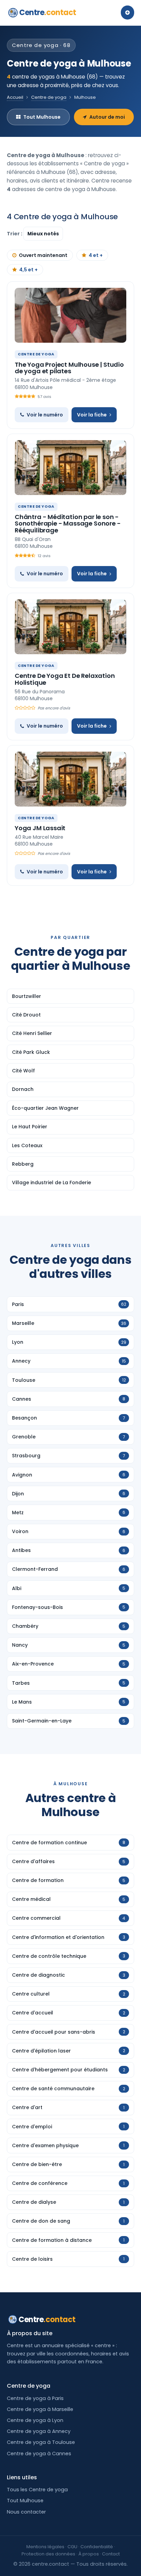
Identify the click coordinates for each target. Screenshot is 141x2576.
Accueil (15, 97)
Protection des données (48, 2554)
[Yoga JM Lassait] (70, 779)
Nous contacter (26, 2512)
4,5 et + (28, 270)
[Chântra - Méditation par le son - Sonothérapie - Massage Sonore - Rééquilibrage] (70, 468)
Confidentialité (97, 2547)
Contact (111, 2554)
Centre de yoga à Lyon (35, 2420)
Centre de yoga (49, 97)
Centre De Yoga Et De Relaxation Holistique (65, 679)
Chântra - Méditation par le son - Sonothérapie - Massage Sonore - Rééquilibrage (68, 524)
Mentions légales (45, 2547)
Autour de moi (107, 117)
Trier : (15, 234)
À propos (89, 2554)
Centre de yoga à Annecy (39, 2431)
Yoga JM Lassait (40, 828)
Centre (48, 13)
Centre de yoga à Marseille (40, 2409)
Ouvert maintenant (43, 255)
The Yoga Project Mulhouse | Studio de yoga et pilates (69, 368)
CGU (72, 2547)
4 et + (96, 255)
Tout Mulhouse (42, 117)
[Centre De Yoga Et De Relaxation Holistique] (70, 627)
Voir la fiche (92, 415)
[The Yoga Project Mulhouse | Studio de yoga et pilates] (70, 315)
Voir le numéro (45, 415)
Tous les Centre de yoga (37, 2490)
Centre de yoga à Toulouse (41, 2442)
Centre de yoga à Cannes (39, 2454)
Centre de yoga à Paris (35, 2398)
